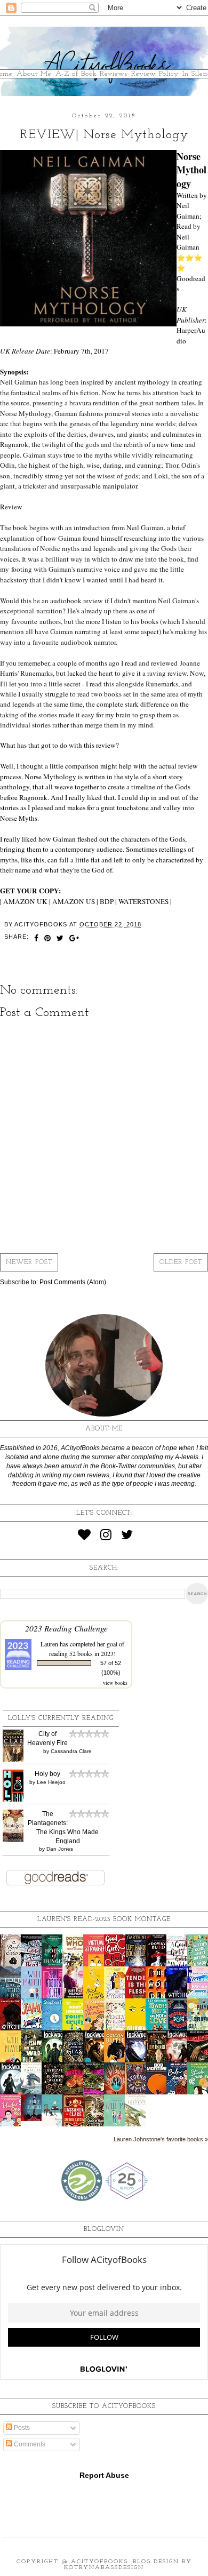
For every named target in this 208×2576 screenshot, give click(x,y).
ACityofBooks (99, 2562)
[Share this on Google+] (74, 939)
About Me (34, 74)
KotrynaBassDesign (104, 2568)
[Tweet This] (60, 939)
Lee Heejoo (51, 1782)
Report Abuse (104, 2475)
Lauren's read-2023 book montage (104, 1919)
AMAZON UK (25, 901)
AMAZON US (74, 901)
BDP (107, 901)
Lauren (49, 1644)
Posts (21, 2428)
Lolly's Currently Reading (61, 1718)
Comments (29, 2444)
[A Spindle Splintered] (34, 2119)
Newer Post (29, 1262)
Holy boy (47, 1774)
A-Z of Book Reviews (91, 74)
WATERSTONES (143, 901)
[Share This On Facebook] (37, 939)
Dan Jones (60, 1849)
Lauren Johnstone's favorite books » (161, 2139)
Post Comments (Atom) (73, 1282)
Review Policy (155, 74)
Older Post (181, 1262)
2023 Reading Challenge (66, 1628)
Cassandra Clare (71, 1751)
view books (115, 1683)
